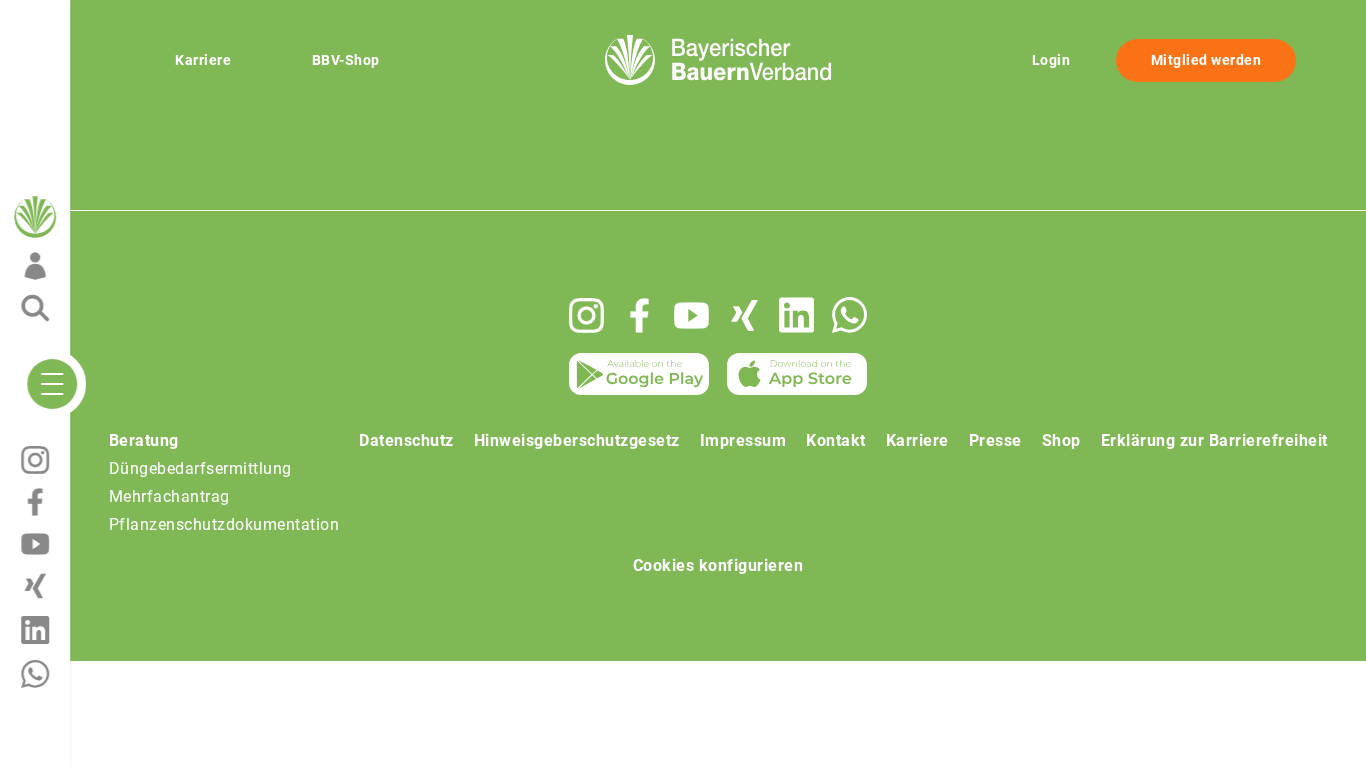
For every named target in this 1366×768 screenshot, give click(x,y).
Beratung (144, 440)
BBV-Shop (346, 60)
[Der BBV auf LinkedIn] (796, 315)
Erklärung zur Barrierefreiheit (1214, 440)
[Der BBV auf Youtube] (691, 315)
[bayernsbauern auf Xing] (744, 315)
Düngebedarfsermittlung (200, 468)
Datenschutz (406, 440)
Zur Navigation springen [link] (85, 16)
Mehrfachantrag (169, 496)
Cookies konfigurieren (718, 565)
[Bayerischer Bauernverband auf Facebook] (639, 315)
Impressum (743, 440)
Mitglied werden (1206, 60)
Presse (995, 440)
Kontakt (836, 440)
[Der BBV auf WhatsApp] (849, 314)
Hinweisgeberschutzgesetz (577, 440)
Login (1051, 60)
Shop (1061, 440)
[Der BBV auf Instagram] (586, 315)
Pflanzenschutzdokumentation (224, 524)
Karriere (203, 60)
